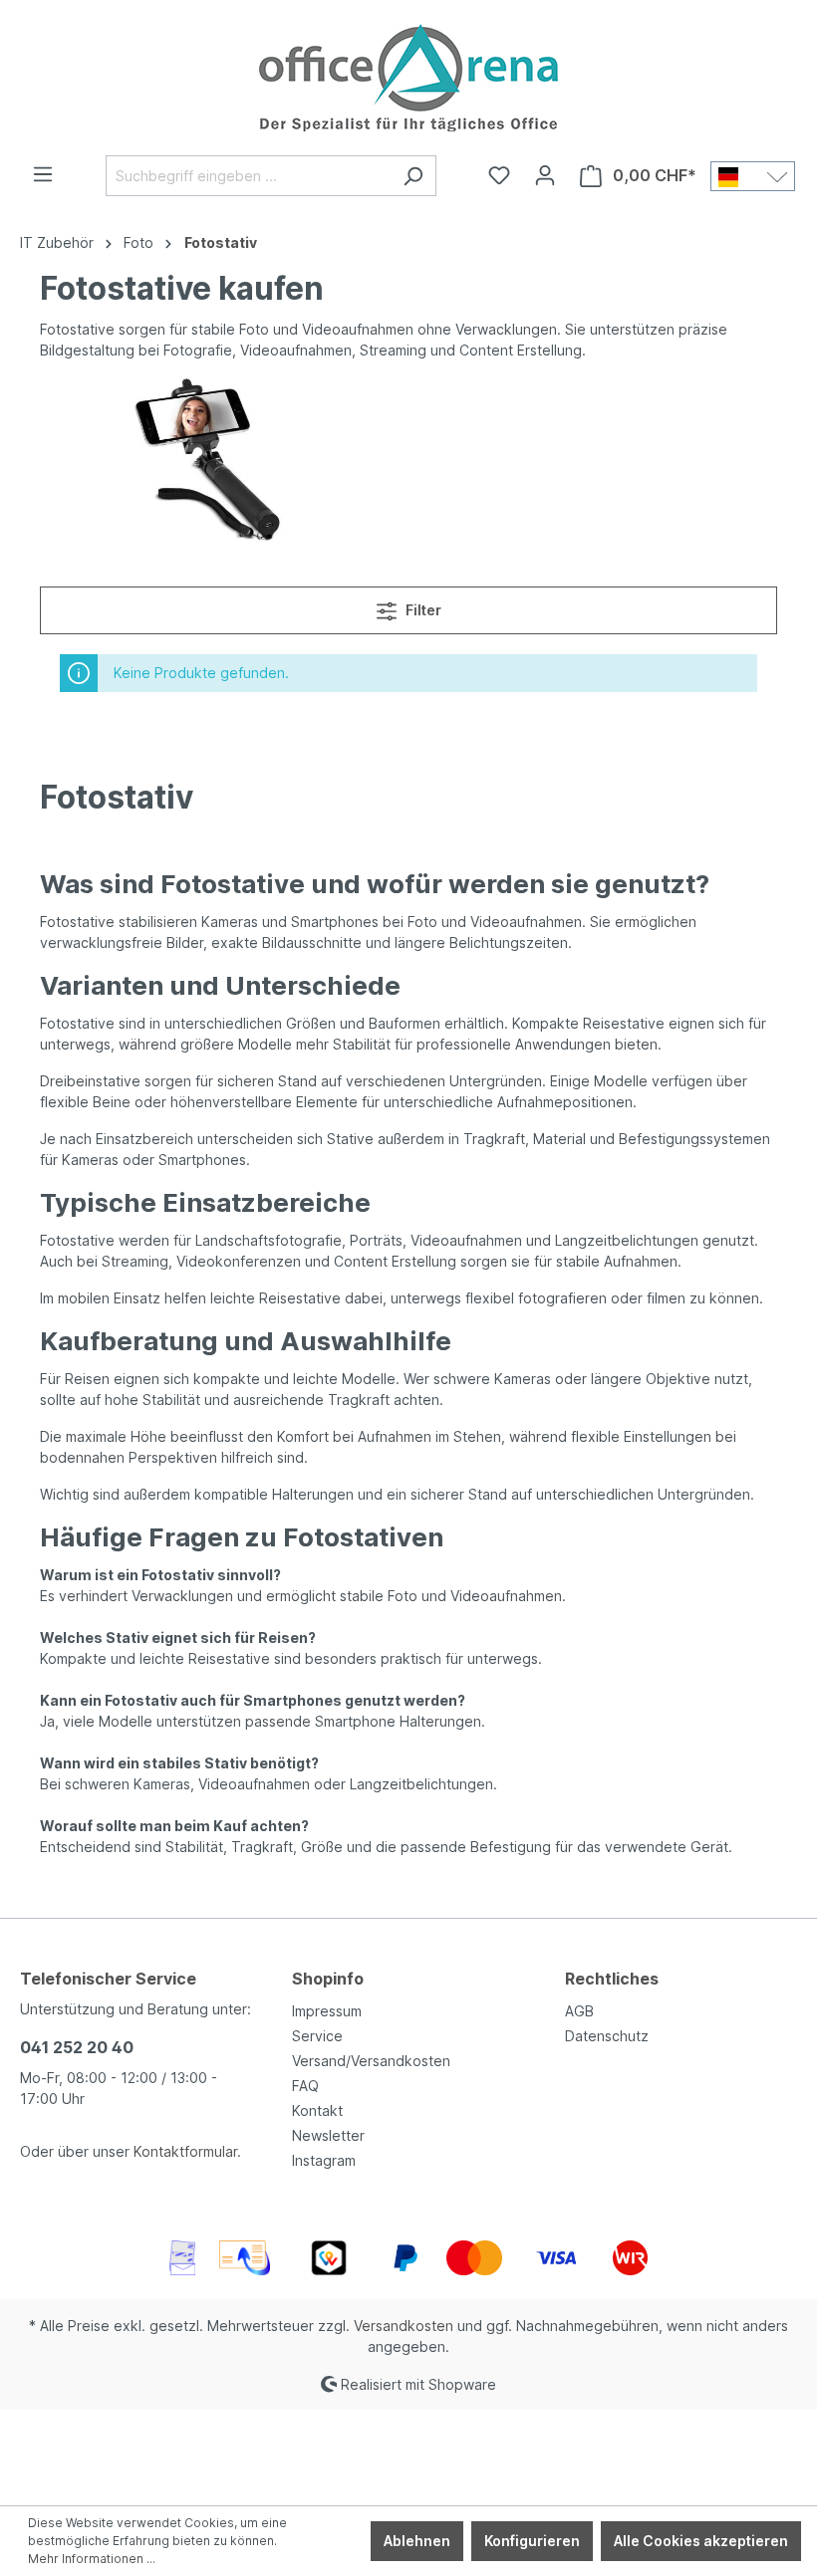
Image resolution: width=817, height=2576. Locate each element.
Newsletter (328, 2135)
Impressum (327, 2011)
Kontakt (317, 2110)
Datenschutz (607, 2036)
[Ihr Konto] (545, 175)
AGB (579, 2011)
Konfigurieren (532, 2541)
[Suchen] (413, 176)
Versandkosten (404, 2326)
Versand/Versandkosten (371, 2061)
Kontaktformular (185, 2151)
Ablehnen (417, 2541)
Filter (422, 610)
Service (317, 2036)
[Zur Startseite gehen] (408, 78)
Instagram (324, 2160)
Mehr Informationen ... (92, 2559)
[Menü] (43, 174)
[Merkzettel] (499, 175)
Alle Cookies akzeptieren (701, 2541)
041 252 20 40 (77, 2047)
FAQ (305, 2086)
